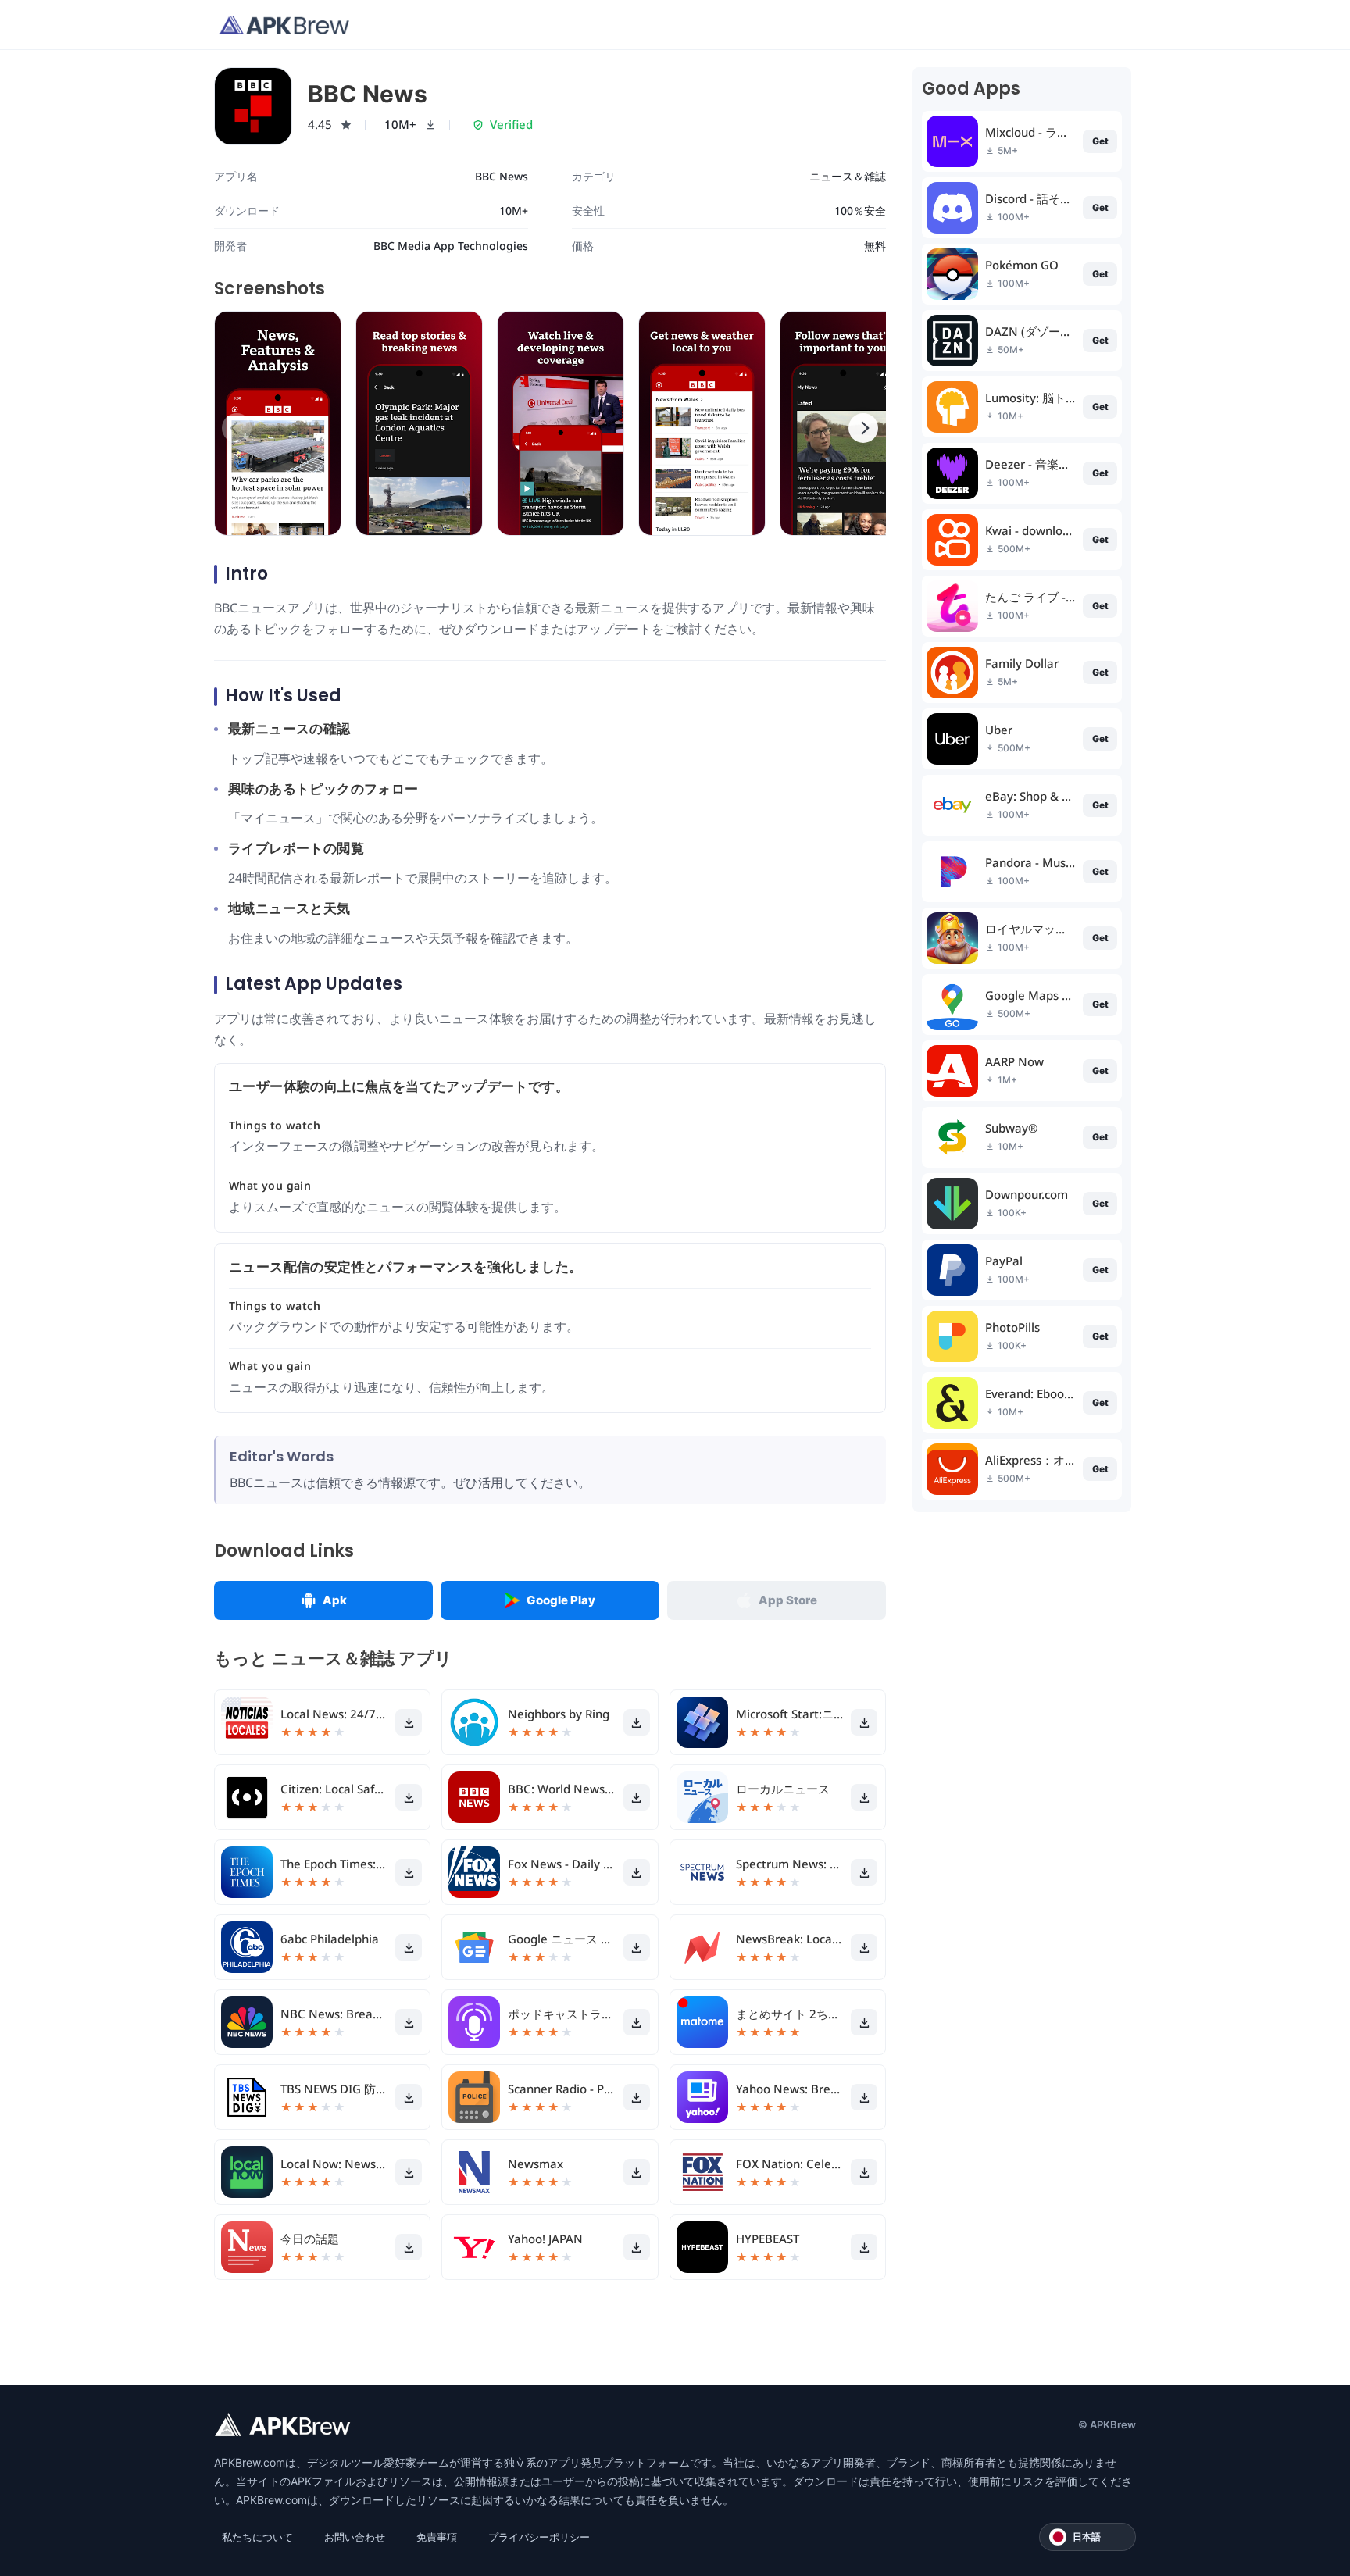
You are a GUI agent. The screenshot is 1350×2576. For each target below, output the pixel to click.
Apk (335, 1600)
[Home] (284, 25)
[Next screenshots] (863, 428)
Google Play (561, 1600)
